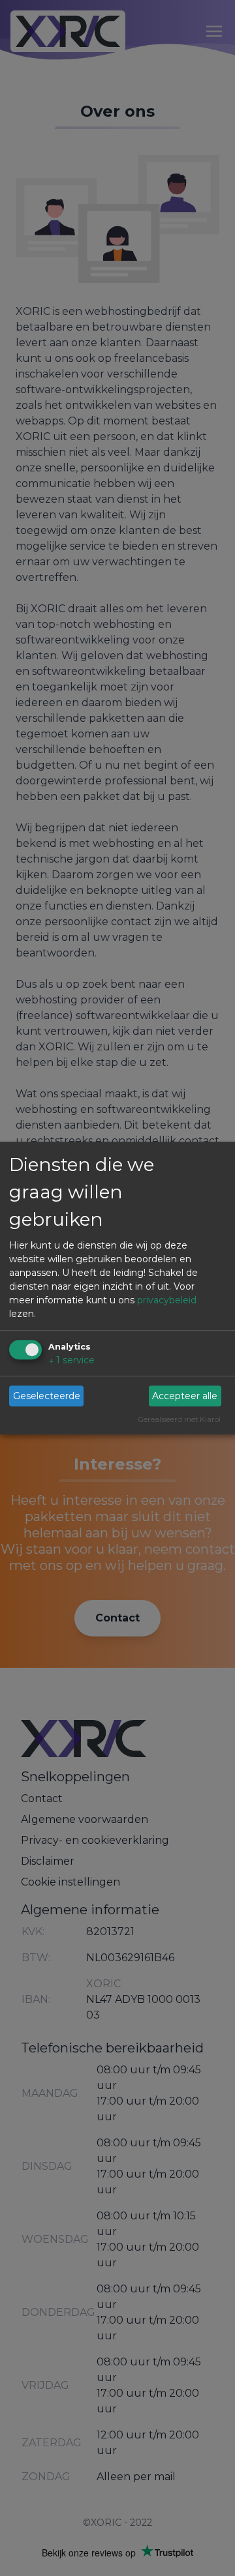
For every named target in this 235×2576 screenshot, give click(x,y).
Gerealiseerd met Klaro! (180, 1420)
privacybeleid (167, 1300)
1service (71, 1360)
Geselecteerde (47, 1396)
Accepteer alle (185, 1396)
